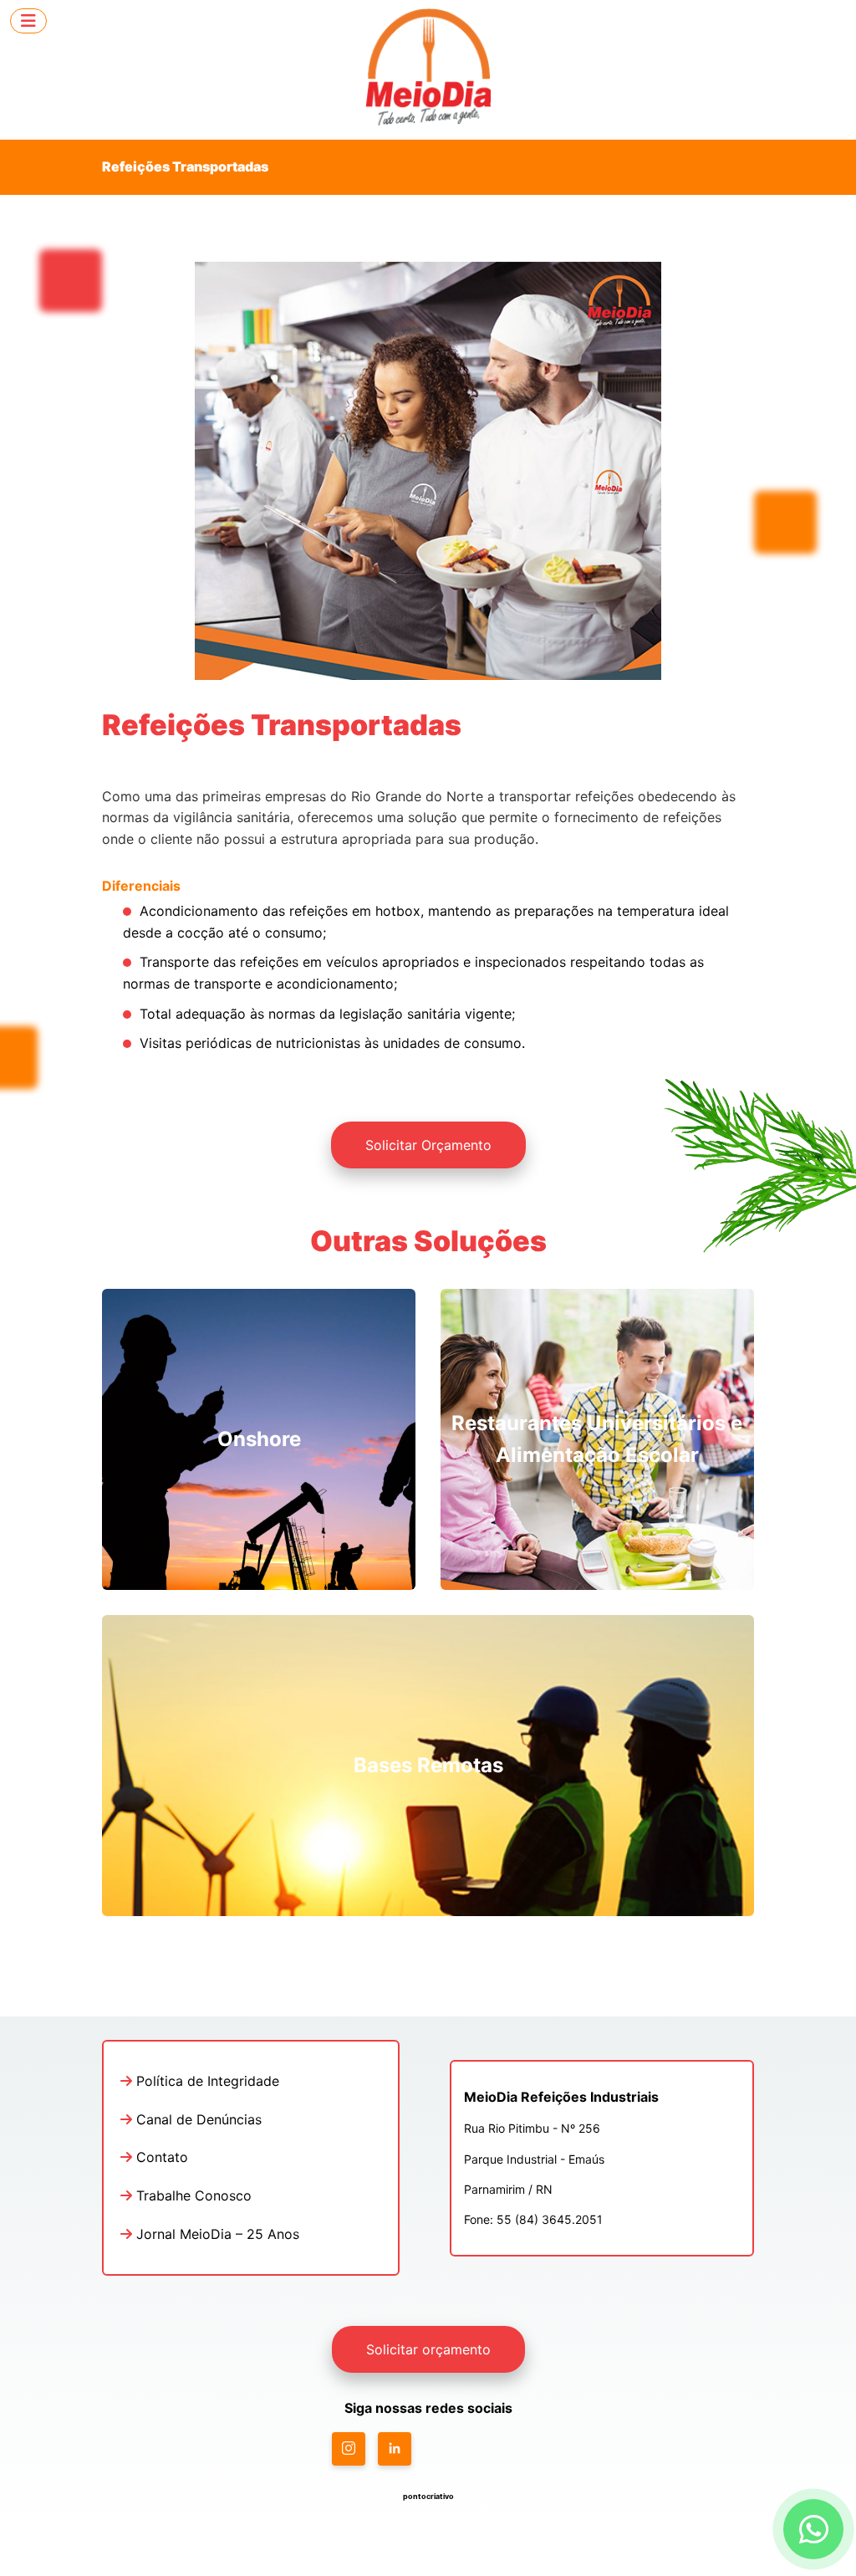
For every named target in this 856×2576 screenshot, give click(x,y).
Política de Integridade (206, 2081)
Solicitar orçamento (428, 2349)
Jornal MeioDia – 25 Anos (216, 2234)
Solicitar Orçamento (428, 1145)
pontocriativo (428, 2496)
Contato (160, 2157)
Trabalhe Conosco (192, 2195)
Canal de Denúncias (197, 2119)
